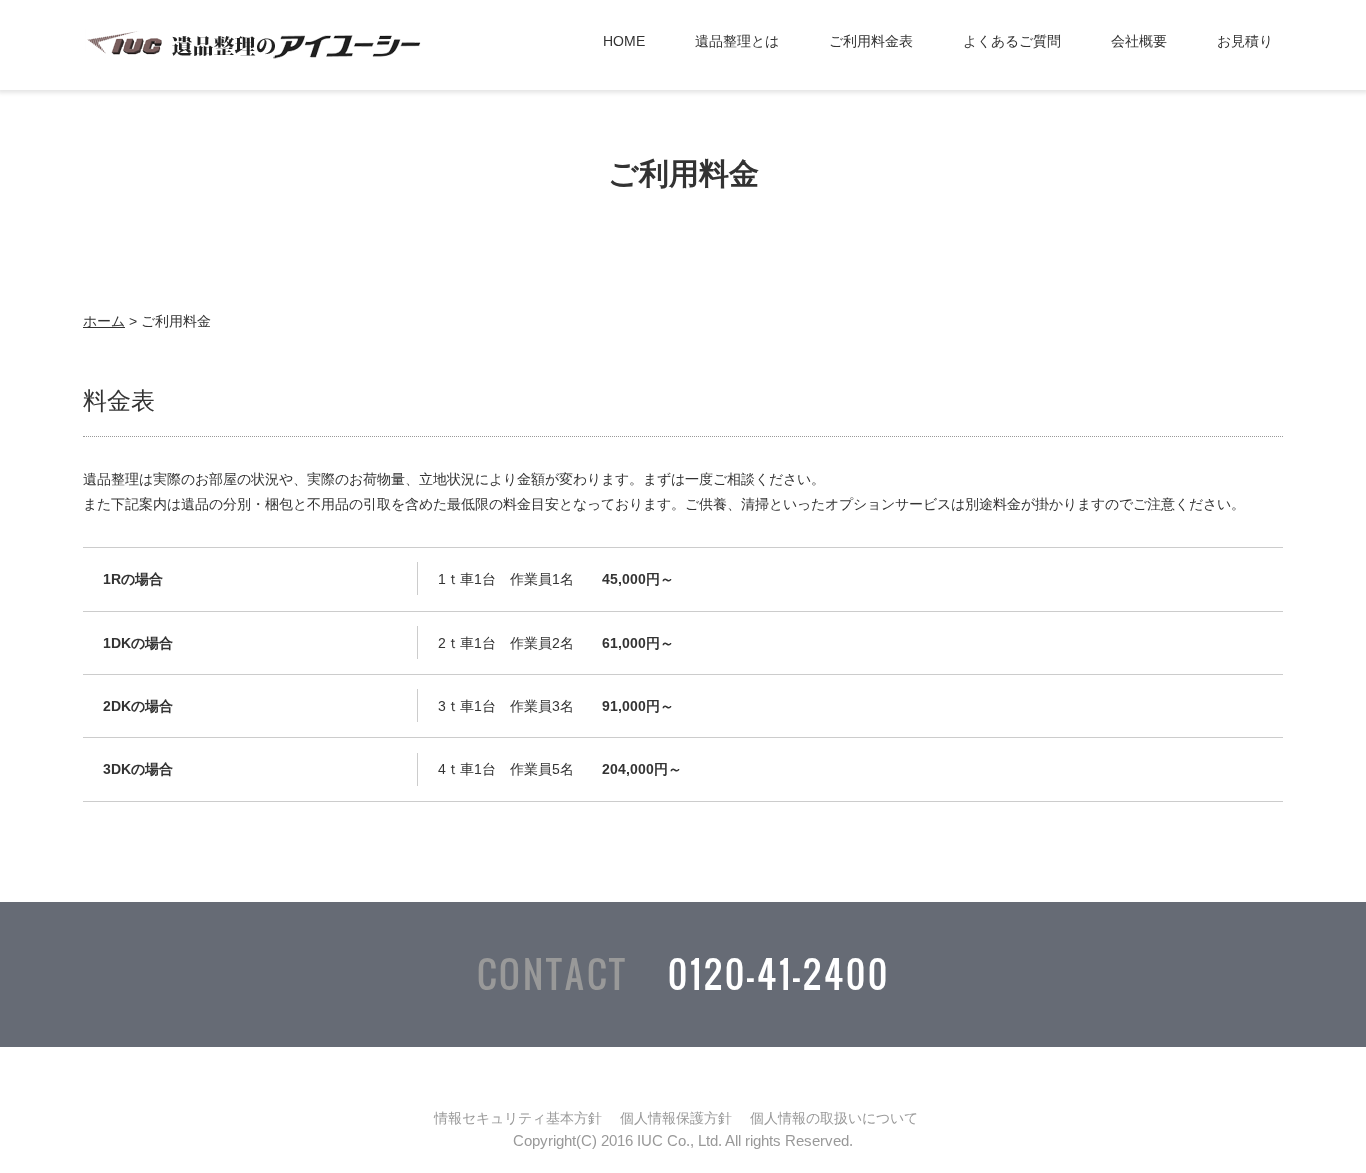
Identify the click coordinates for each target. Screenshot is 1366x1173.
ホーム (104, 321)
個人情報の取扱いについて (834, 1118)
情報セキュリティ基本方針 (518, 1118)
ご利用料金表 (871, 41)
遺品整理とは (737, 41)
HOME (624, 41)
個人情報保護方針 (676, 1118)
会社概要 (1139, 41)
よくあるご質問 (1012, 41)
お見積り (1245, 41)
